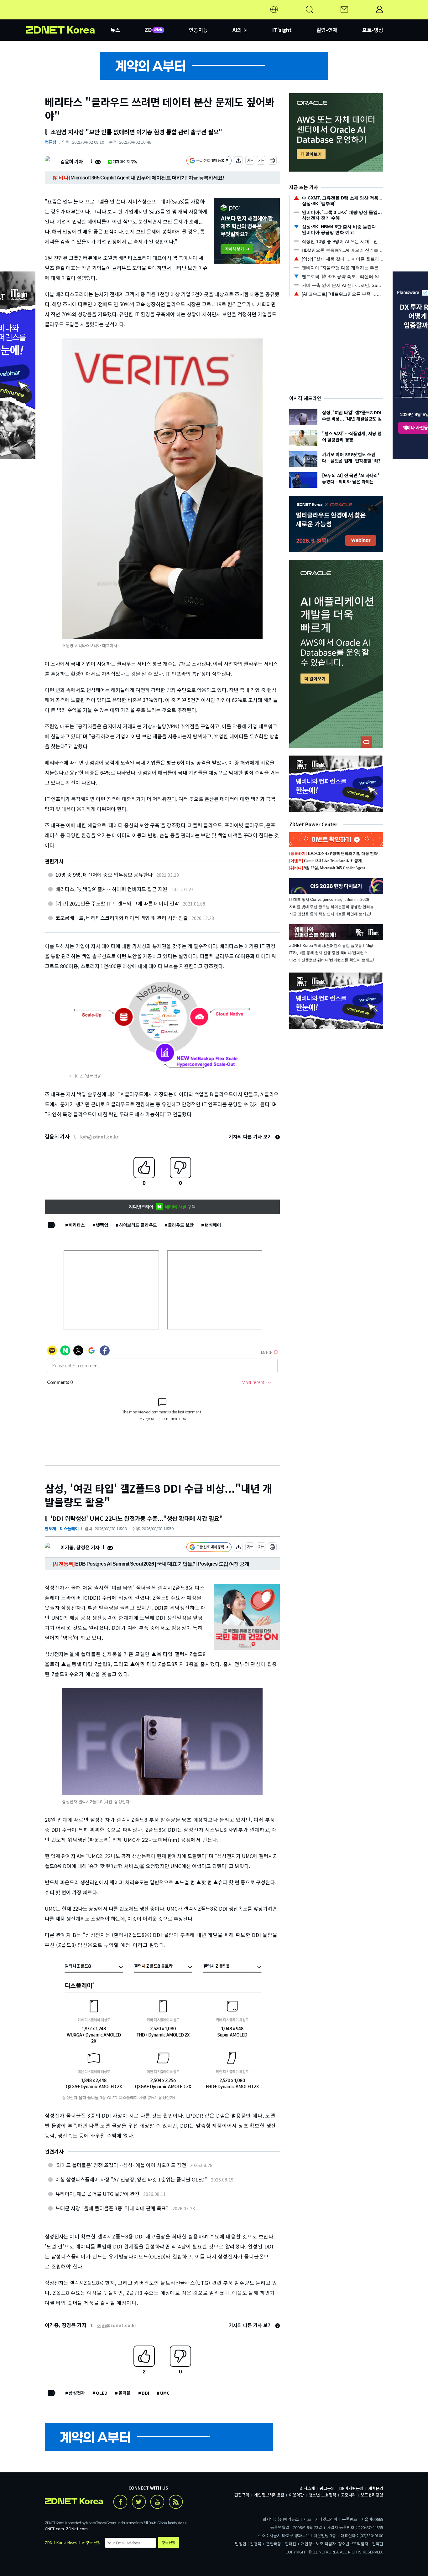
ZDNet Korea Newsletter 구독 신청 (73, 2542)
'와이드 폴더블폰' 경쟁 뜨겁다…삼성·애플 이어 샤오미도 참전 (121, 2165)
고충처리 (348, 2495)
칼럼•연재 (327, 30)
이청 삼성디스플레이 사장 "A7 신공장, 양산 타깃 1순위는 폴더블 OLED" (131, 2179)
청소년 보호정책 (322, 2495)
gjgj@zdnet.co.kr (117, 2325)
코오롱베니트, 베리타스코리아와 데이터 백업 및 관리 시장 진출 (122, 918)
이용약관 (296, 2495)
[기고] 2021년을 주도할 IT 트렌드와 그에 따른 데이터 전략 (117, 903)
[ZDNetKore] (68, 17)
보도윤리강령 (372, 2495)
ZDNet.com (77, 2529)
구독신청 (169, 2542)
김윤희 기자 (72, 161)
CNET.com (54, 2529)
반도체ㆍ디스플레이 (62, 1528)
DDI (145, 2393)
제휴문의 (376, 2488)
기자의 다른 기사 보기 (251, 1136)
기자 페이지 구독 (125, 161)
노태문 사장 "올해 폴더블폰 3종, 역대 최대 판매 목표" (112, 2208)
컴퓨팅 (50, 142)
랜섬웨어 (213, 1225)
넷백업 (102, 1225)
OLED (102, 2393)
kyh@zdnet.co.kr (99, 1137)
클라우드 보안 (181, 1225)
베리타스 (77, 1225)
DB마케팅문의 (351, 2488)
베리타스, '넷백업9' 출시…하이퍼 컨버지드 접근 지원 (111, 889)
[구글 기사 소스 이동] (209, 161)
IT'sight (282, 30)
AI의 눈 (240, 30)
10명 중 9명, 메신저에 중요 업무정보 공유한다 (104, 875)
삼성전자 (77, 2393)
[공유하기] (238, 161)
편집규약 (242, 2495)
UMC (165, 2393)
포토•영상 (373, 30)
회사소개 (307, 2488)
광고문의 (327, 2488)
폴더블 (125, 2393)
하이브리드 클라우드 (138, 1225)
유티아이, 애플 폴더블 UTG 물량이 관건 (97, 2194)
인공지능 (198, 30)
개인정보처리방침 (269, 2495)
